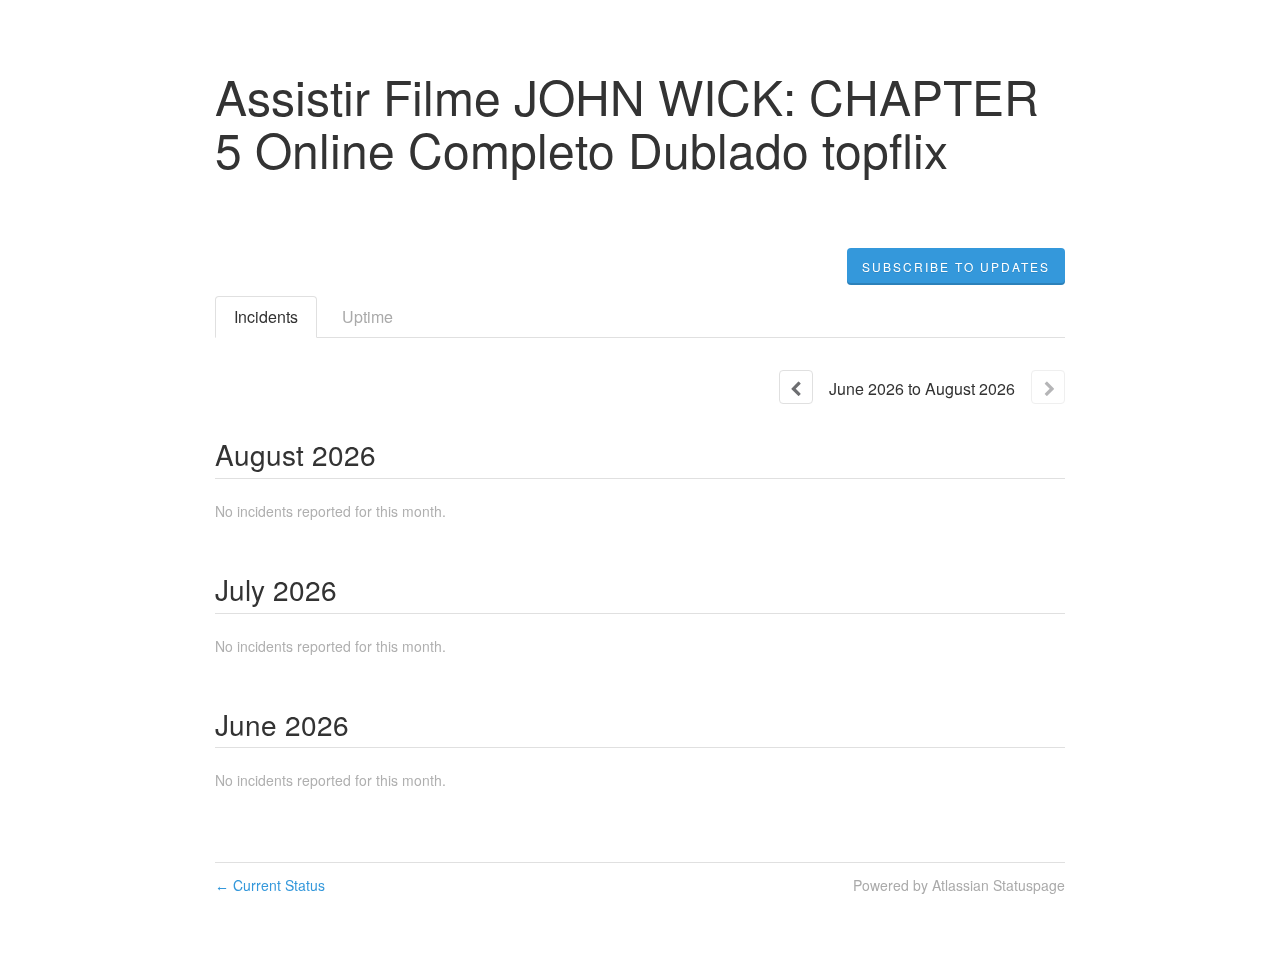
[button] (956, 267)
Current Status (270, 885)
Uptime (367, 316)
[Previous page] (796, 387)
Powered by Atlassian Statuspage (959, 885)
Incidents (266, 316)
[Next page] (1048, 387)
